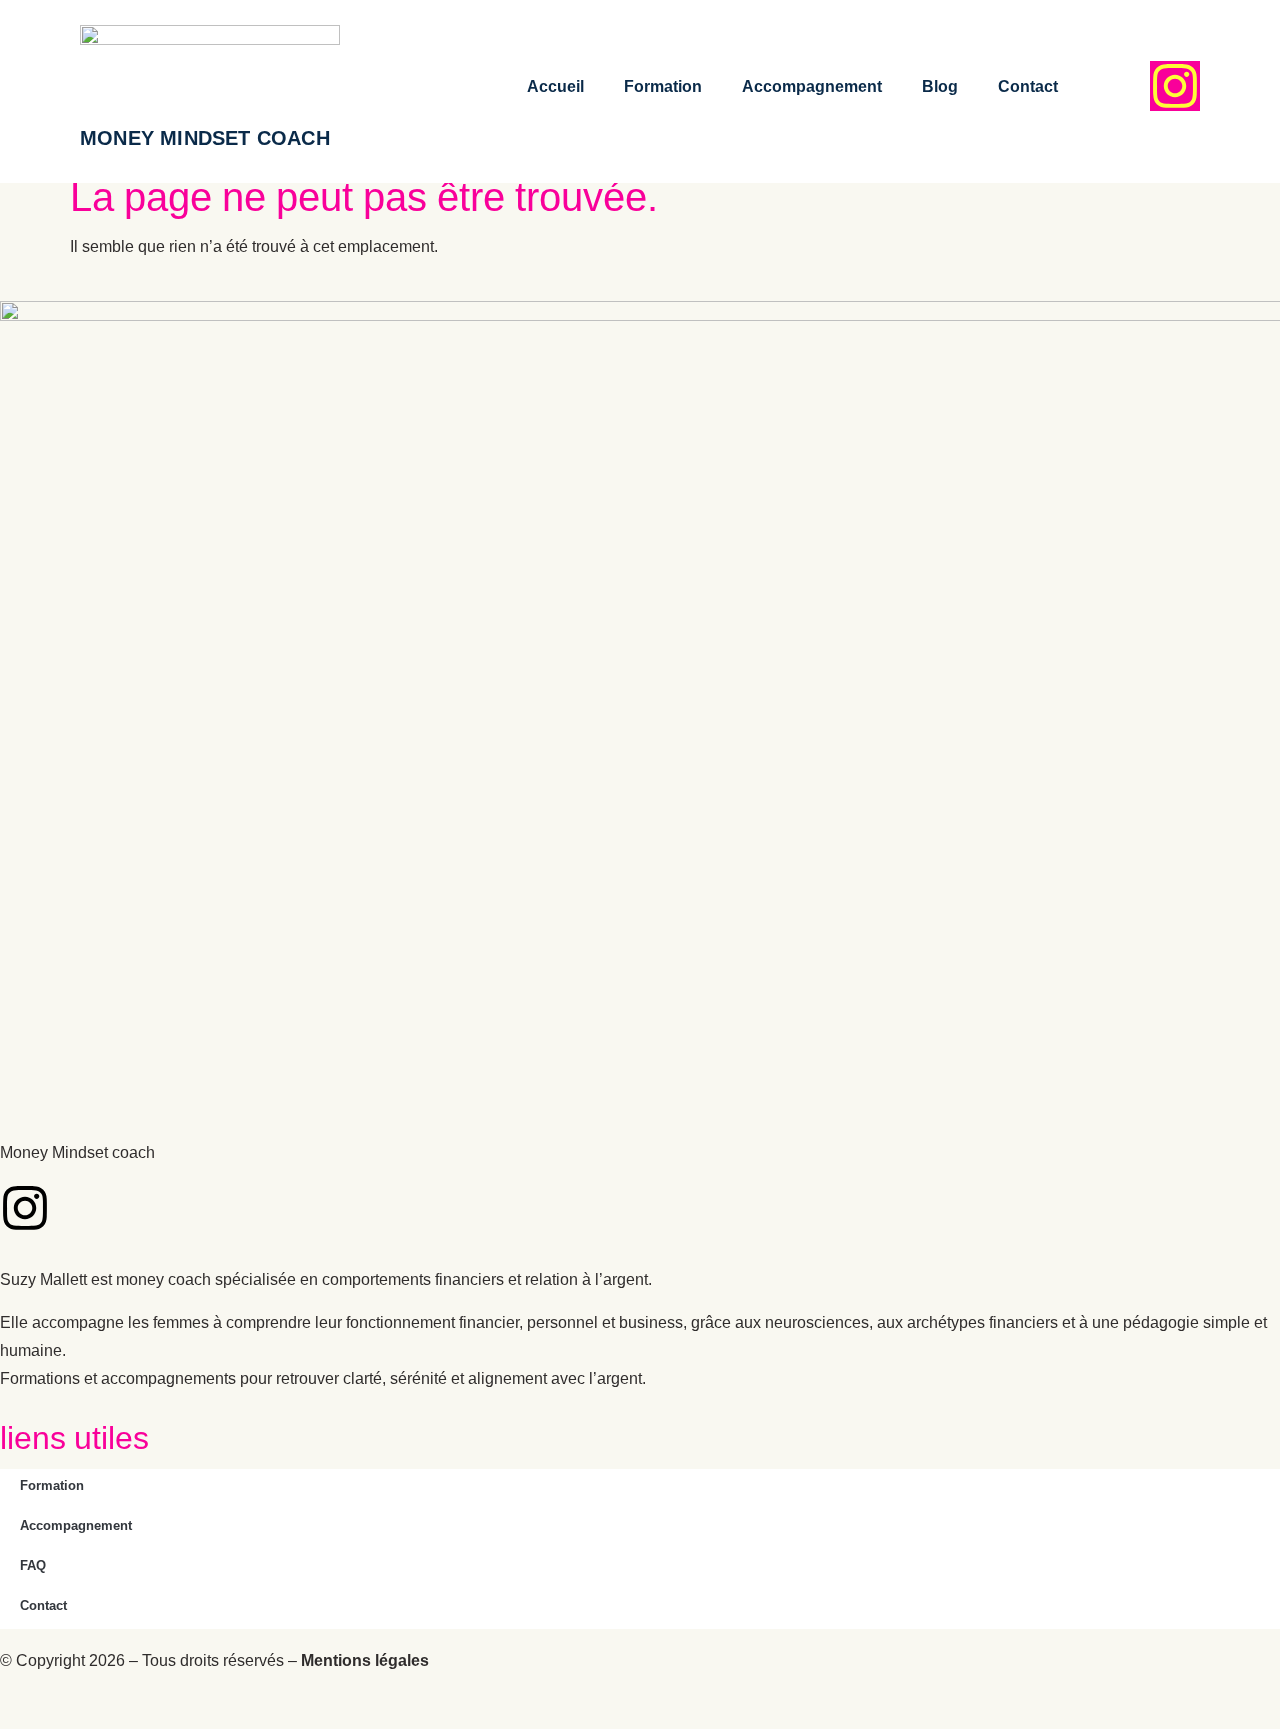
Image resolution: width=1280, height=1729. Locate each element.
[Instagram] (1175, 86)
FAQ (33, 1568)
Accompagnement (812, 90)
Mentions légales (365, 1664)
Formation (663, 90)
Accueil (555, 90)
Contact (1028, 90)
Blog (940, 90)
